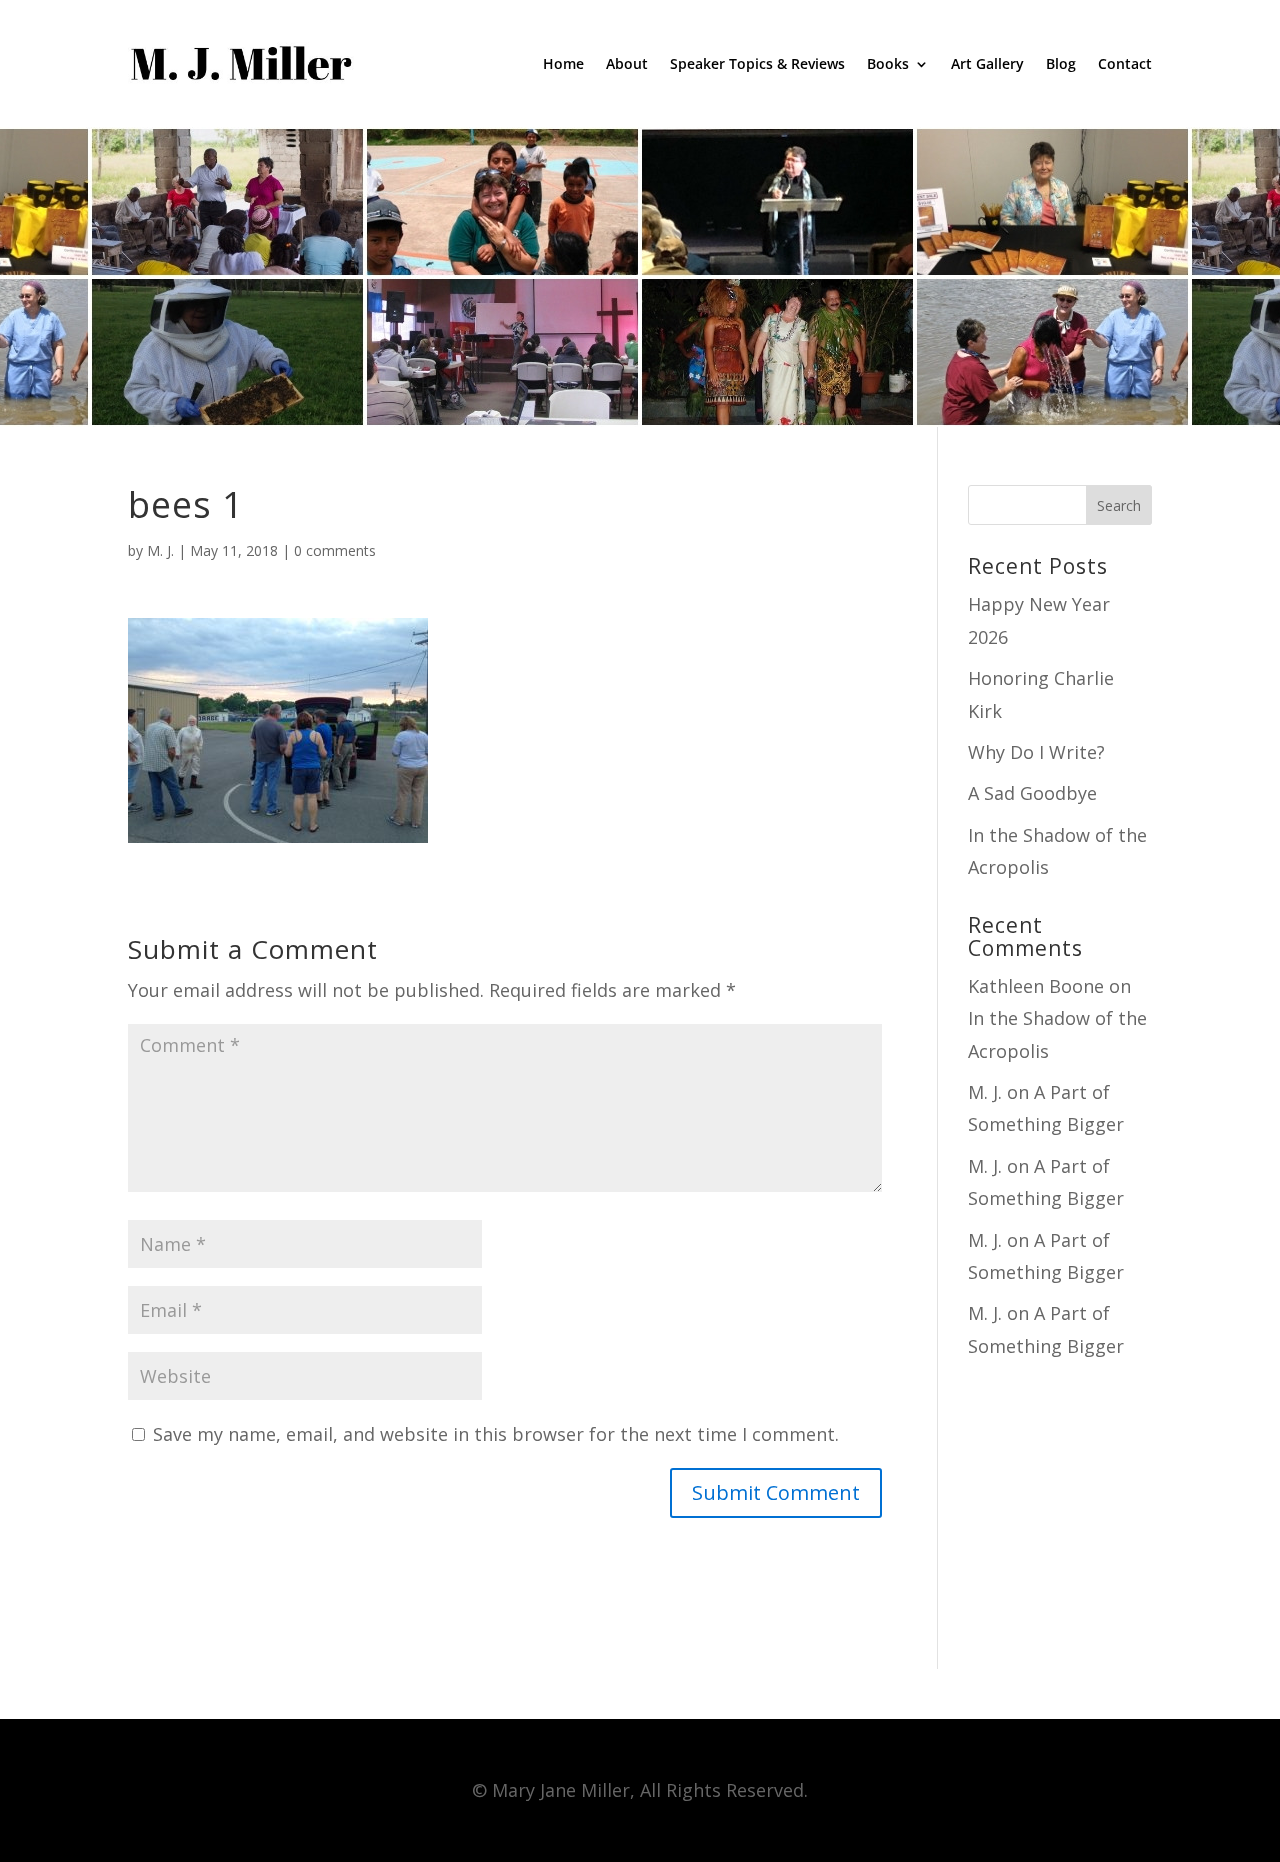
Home (563, 63)
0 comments (335, 550)
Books (888, 63)
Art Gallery (987, 63)
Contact (1125, 63)
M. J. (160, 550)
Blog (1061, 63)
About (627, 63)
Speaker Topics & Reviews (757, 63)
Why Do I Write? (1036, 752)
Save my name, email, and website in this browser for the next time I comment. (496, 1434)
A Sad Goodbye (1032, 793)
